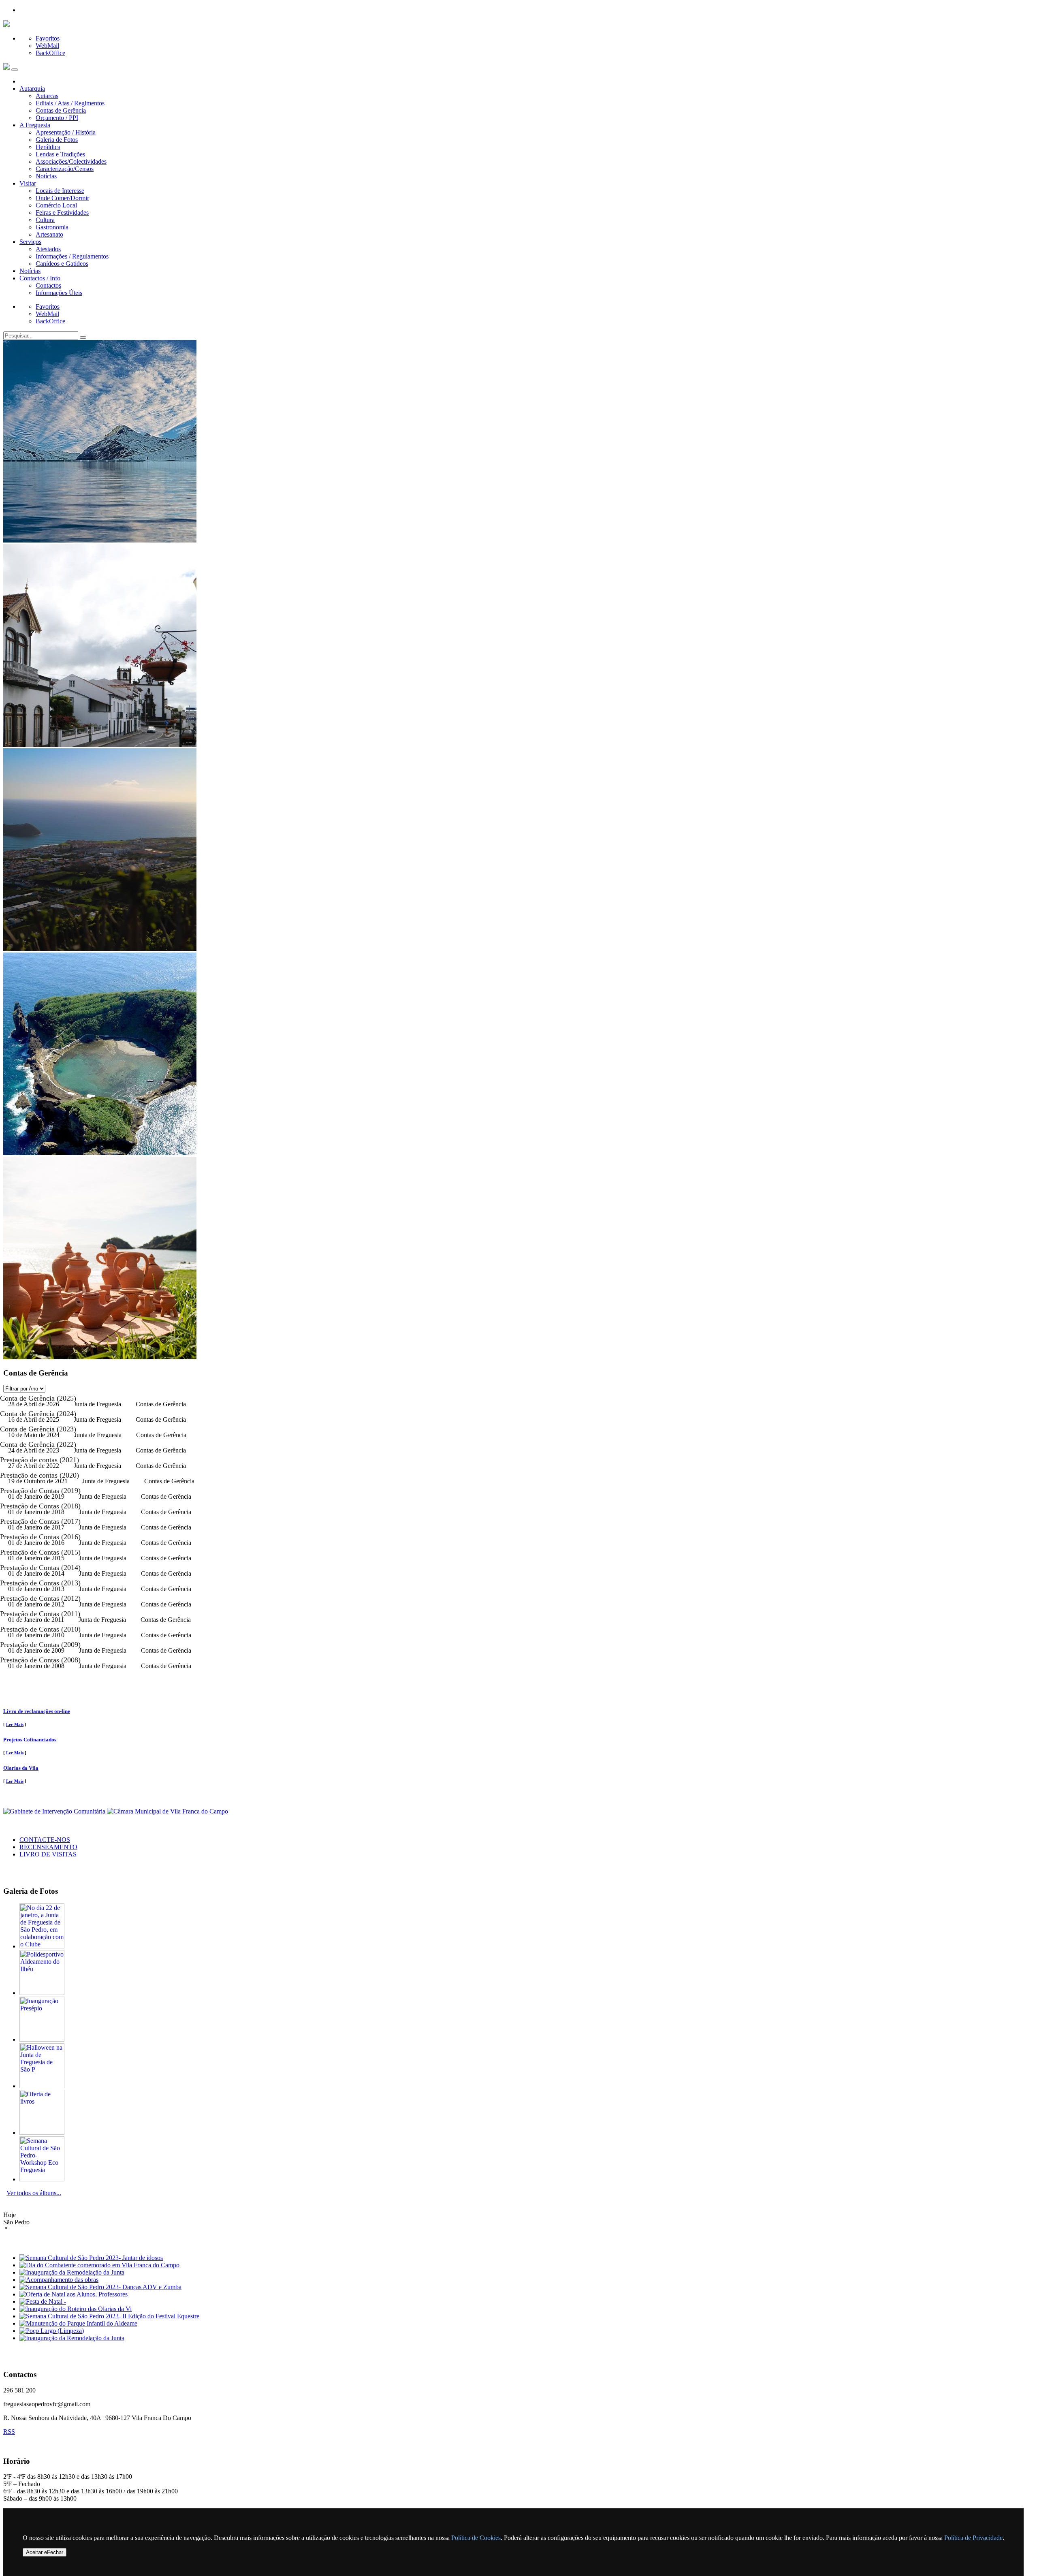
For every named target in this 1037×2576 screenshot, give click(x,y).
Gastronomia (52, 227)
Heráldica (48, 147)
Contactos (48, 285)
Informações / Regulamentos (72, 256)
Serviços (30, 242)
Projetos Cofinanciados (30, 1740)
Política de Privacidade (973, 2538)
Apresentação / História (66, 132)
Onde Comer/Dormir (62, 198)
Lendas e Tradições (60, 154)
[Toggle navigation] (15, 70)
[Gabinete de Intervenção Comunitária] (55, 1811)
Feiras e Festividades (62, 213)
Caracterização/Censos (65, 169)
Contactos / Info (40, 278)
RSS (9, 2432)
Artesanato (49, 234)
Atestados (48, 249)
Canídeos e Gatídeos (62, 264)
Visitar (28, 183)
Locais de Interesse (60, 191)
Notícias (46, 176)
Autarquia (32, 89)
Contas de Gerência (61, 110)
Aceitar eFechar (45, 2552)
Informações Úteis (59, 293)
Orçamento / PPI (57, 118)
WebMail (47, 46)
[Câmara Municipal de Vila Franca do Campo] (167, 1811)
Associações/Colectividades (71, 161)
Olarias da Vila (21, 1768)
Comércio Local (56, 205)
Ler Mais (15, 1724)
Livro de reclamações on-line (37, 1711)
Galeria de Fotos (57, 140)
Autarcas (47, 96)
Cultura (45, 220)
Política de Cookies (476, 2538)
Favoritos (48, 38)
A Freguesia (35, 125)
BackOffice (50, 53)
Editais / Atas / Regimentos (70, 103)
